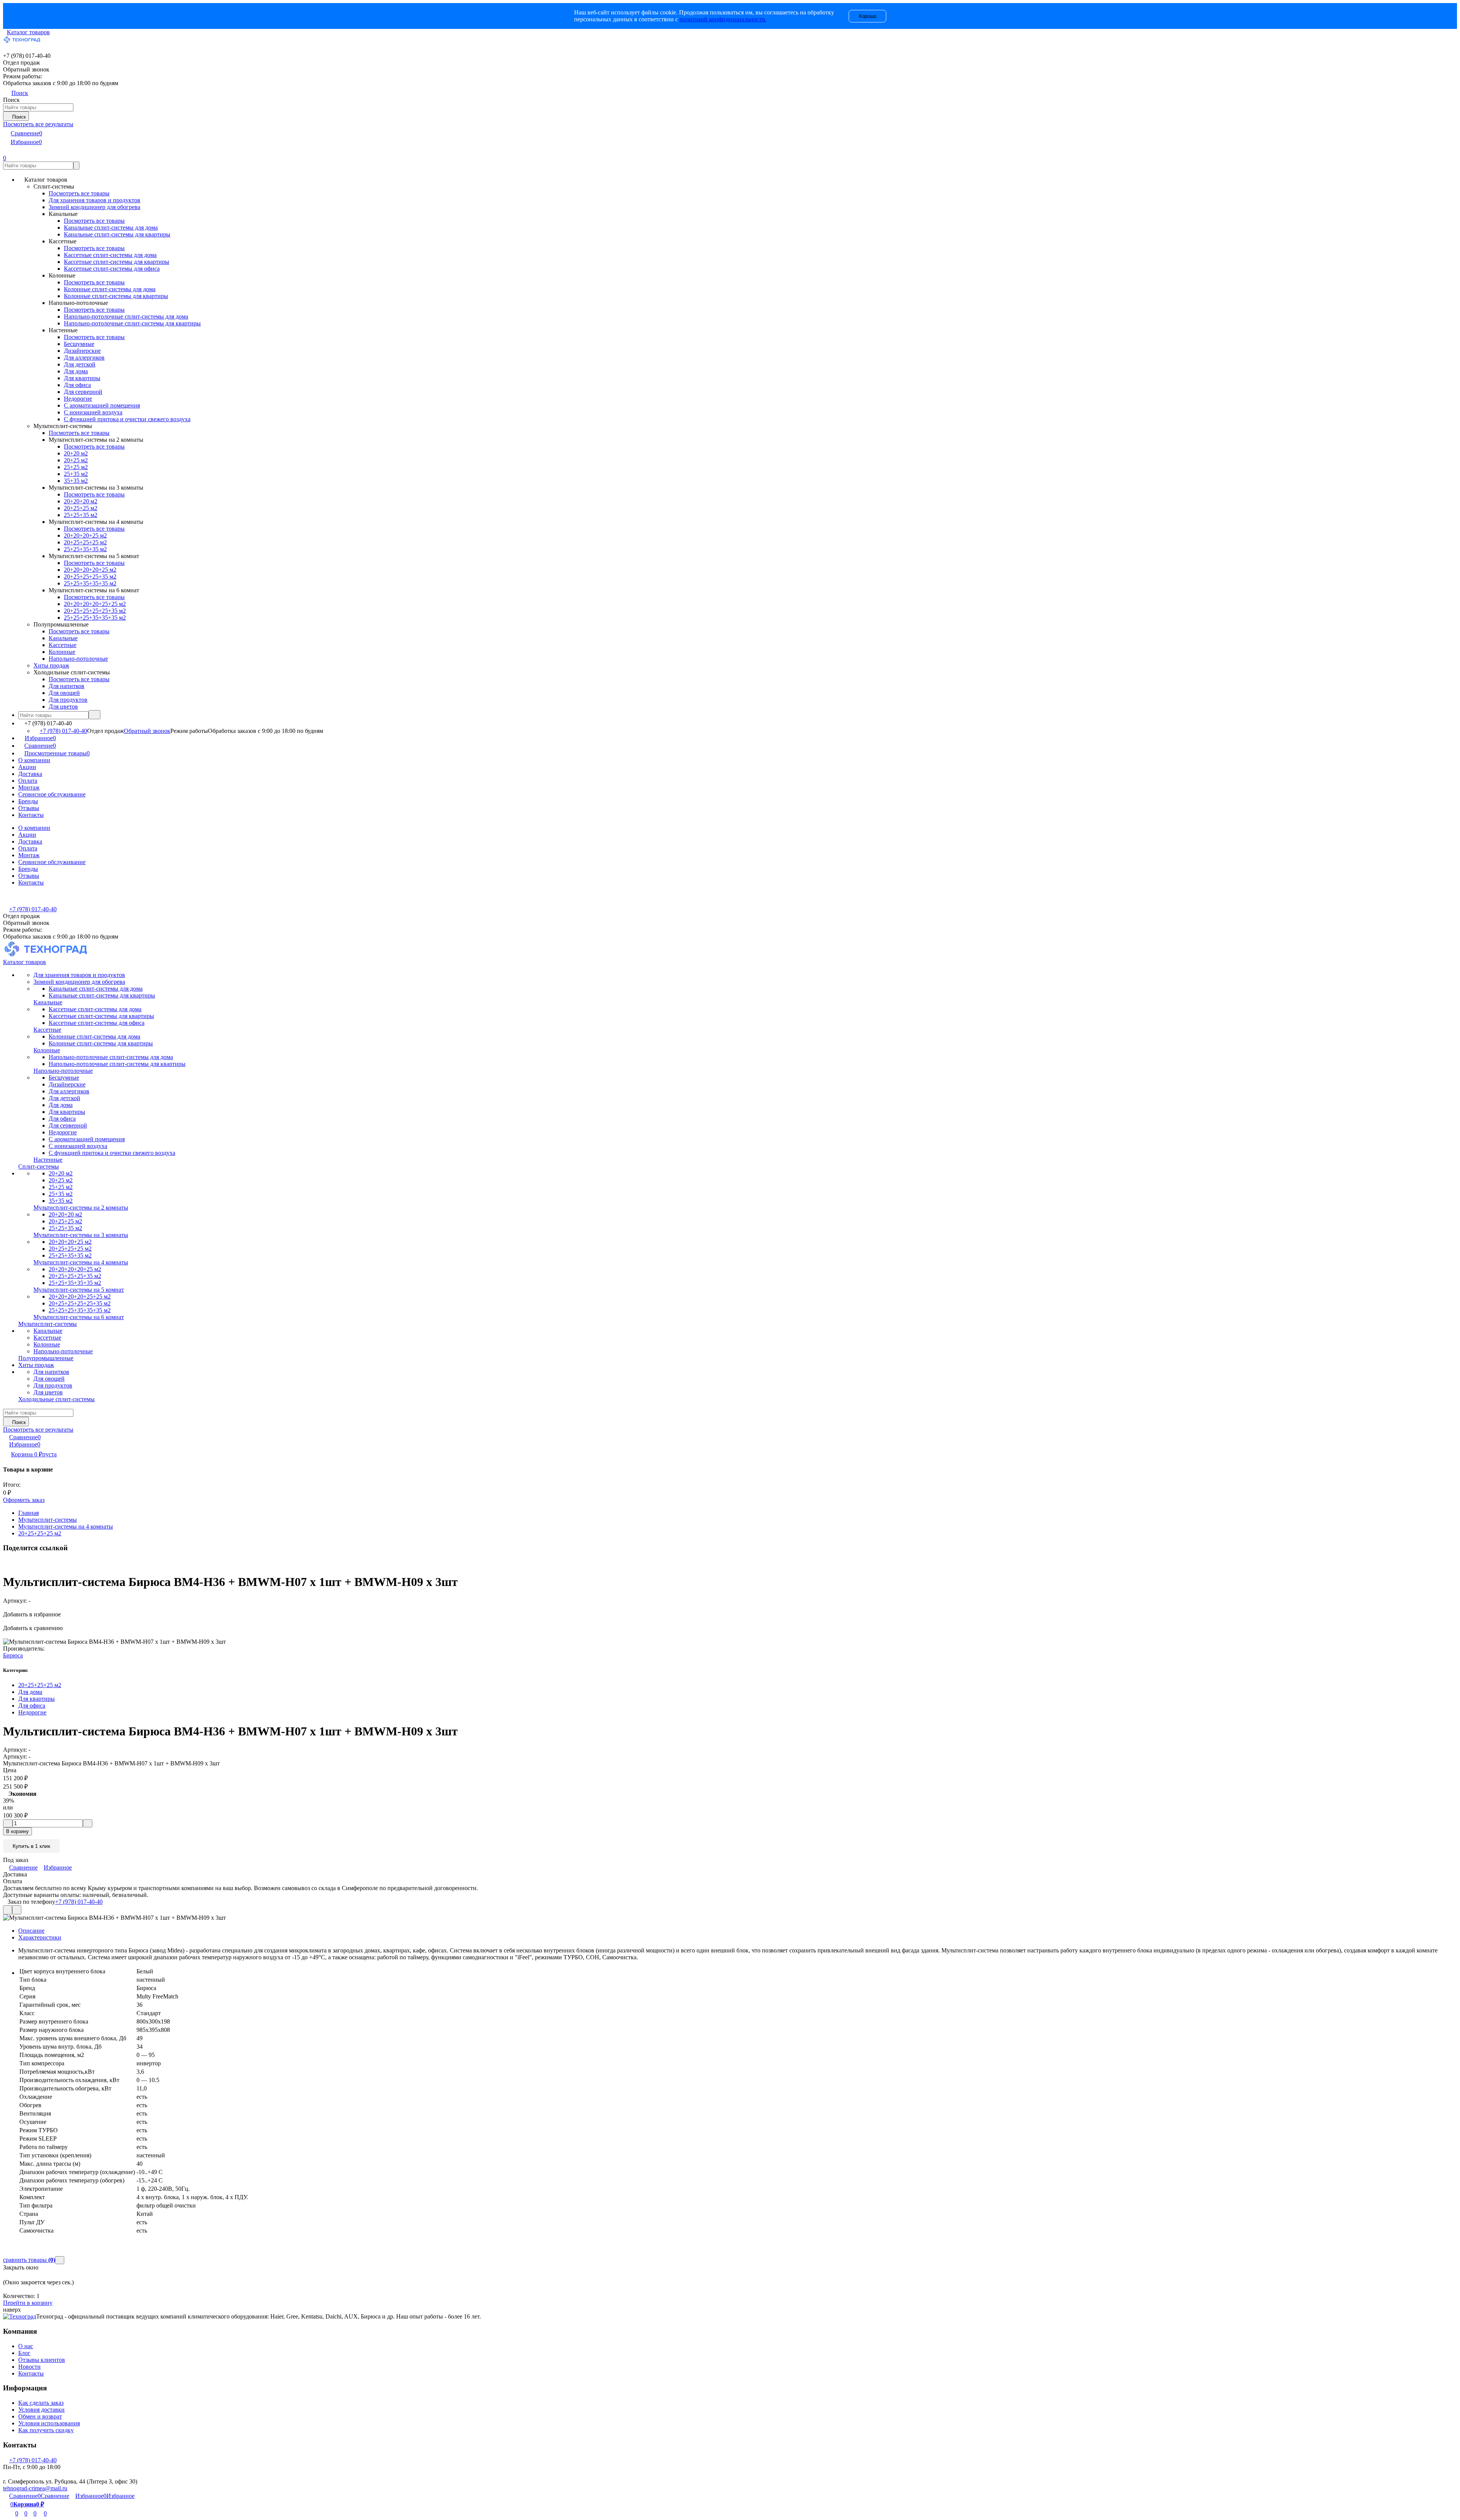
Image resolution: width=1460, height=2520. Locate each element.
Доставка (30, 774)
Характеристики (40, 1937)
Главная (29, 1513)
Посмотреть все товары (79, 193)
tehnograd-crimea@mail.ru (35, 2488)
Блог (24, 2353)
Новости (29, 2367)
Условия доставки (41, 2410)
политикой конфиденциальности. (723, 19)
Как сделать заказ (41, 2403)
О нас (26, 2346)
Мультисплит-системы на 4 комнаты (66, 1526)
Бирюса (13, 1655)
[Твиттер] (9, 1563)
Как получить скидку (46, 2430)
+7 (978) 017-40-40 (63, 731)
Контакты (31, 815)
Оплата (28, 781)
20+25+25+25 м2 (40, 1533)
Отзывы (29, 808)
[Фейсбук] (4, 1563)
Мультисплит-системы (48, 1520)
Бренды (28, 801)
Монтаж (29, 787)
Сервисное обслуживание (52, 794)
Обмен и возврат (40, 2416)
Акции (27, 767)
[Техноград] (20, 2316)
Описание (31, 1931)
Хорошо (867, 16)
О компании (34, 760)
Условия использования (49, 2423)
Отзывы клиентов (42, 2360)
